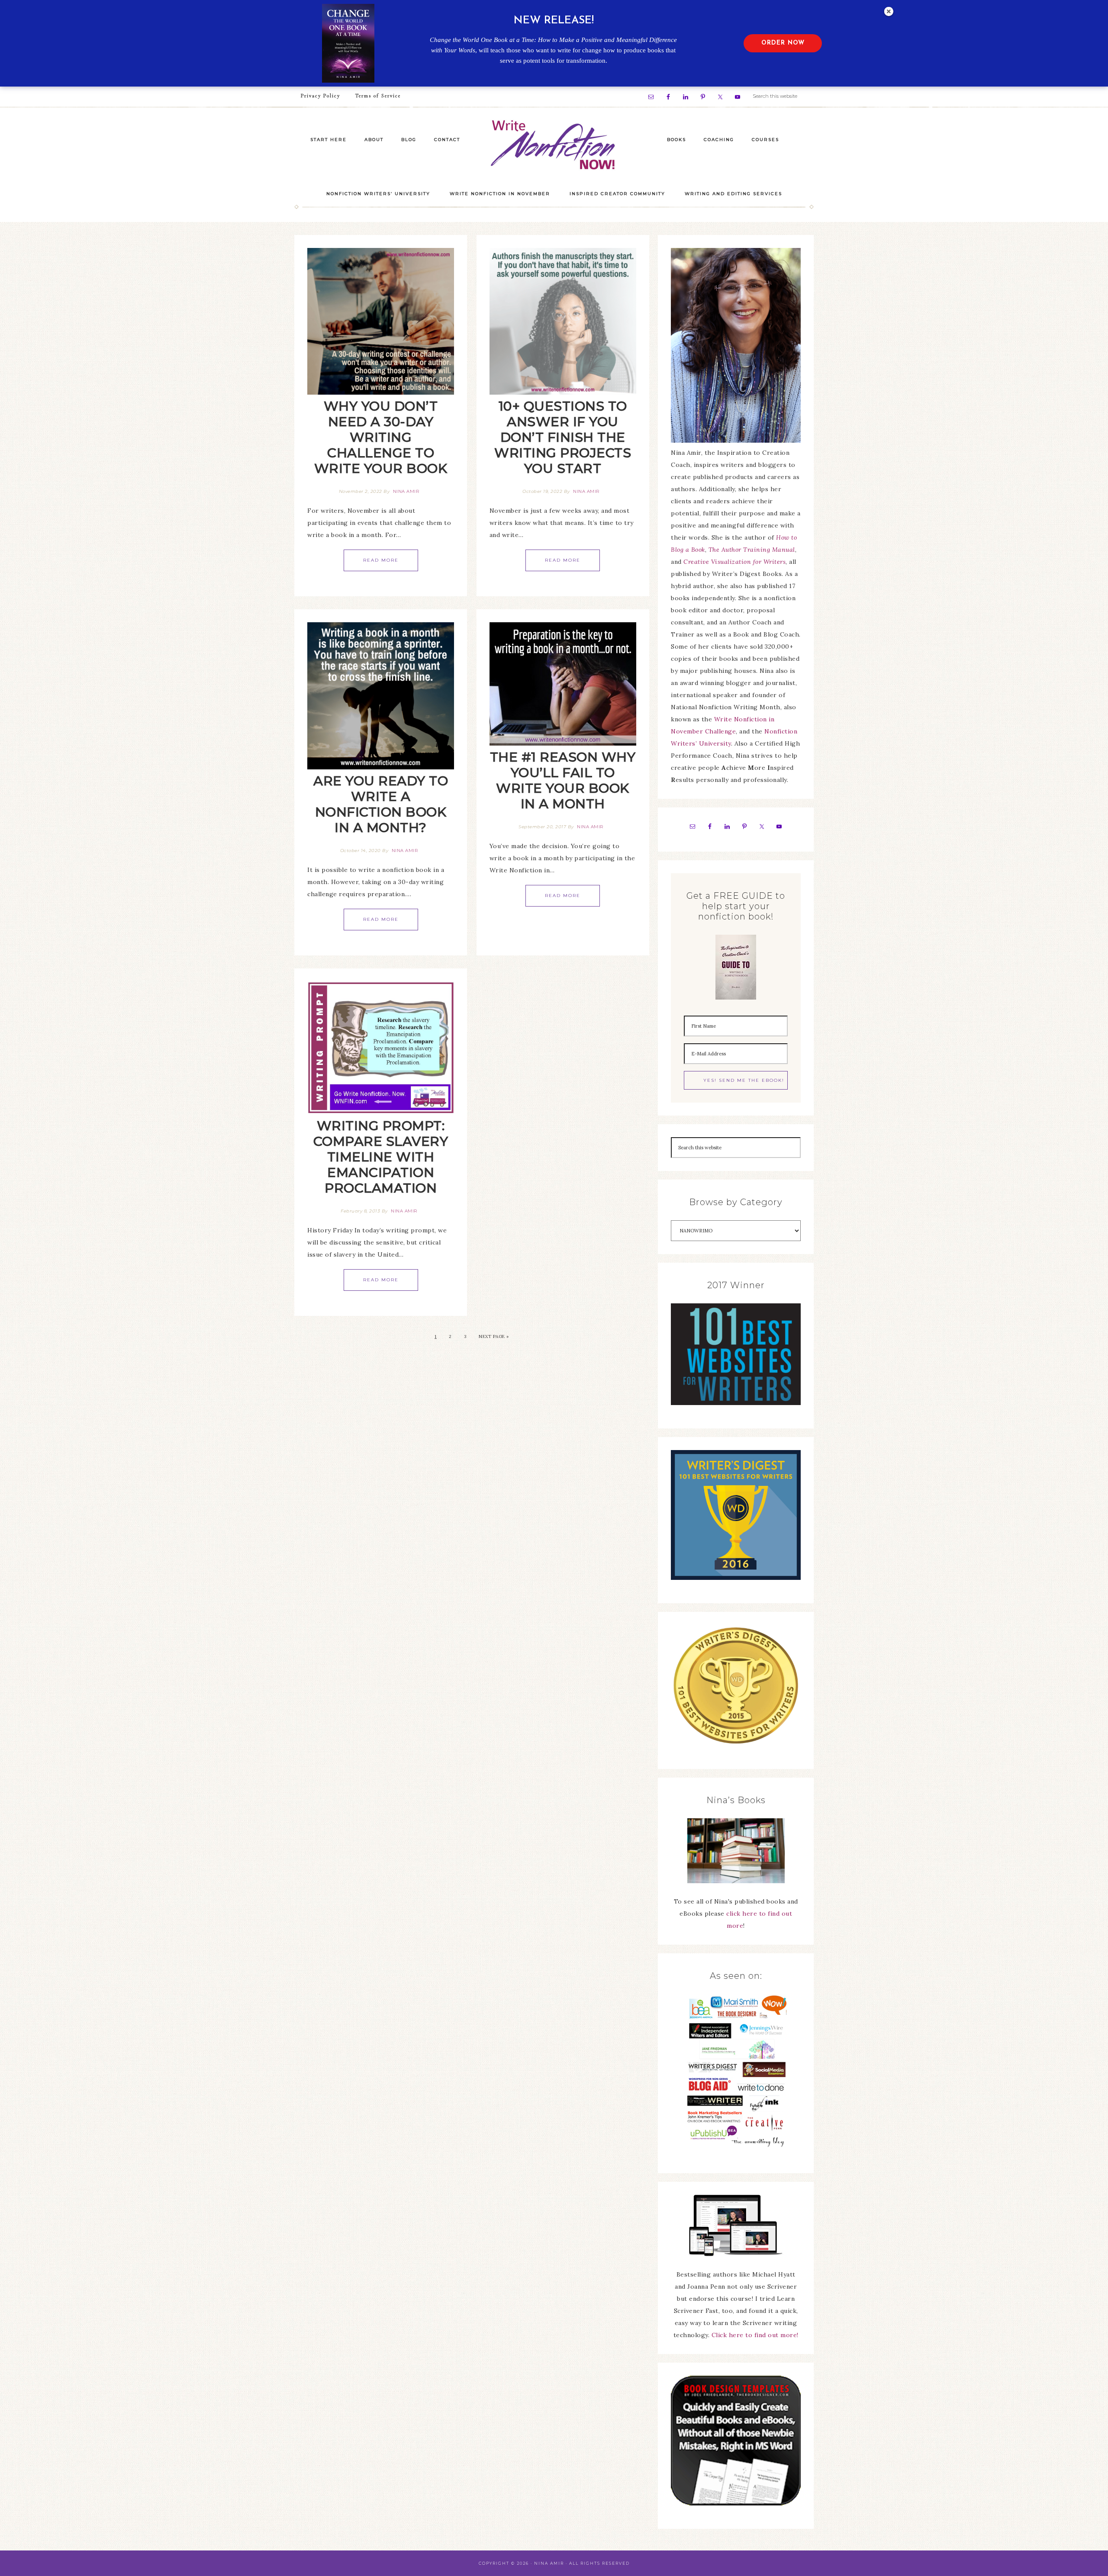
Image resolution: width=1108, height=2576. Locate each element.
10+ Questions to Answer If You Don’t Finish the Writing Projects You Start (563, 437)
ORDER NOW (783, 43)
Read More (381, 560)
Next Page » (494, 1336)
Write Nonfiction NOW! (554, 145)
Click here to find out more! (755, 2335)
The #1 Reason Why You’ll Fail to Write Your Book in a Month (563, 780)
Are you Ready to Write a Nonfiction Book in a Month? (381, 804)
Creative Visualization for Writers (734, 562)
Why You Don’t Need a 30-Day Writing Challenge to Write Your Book (381, 437)
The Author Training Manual (752, 550)
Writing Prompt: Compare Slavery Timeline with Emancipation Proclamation (381, 1157)
